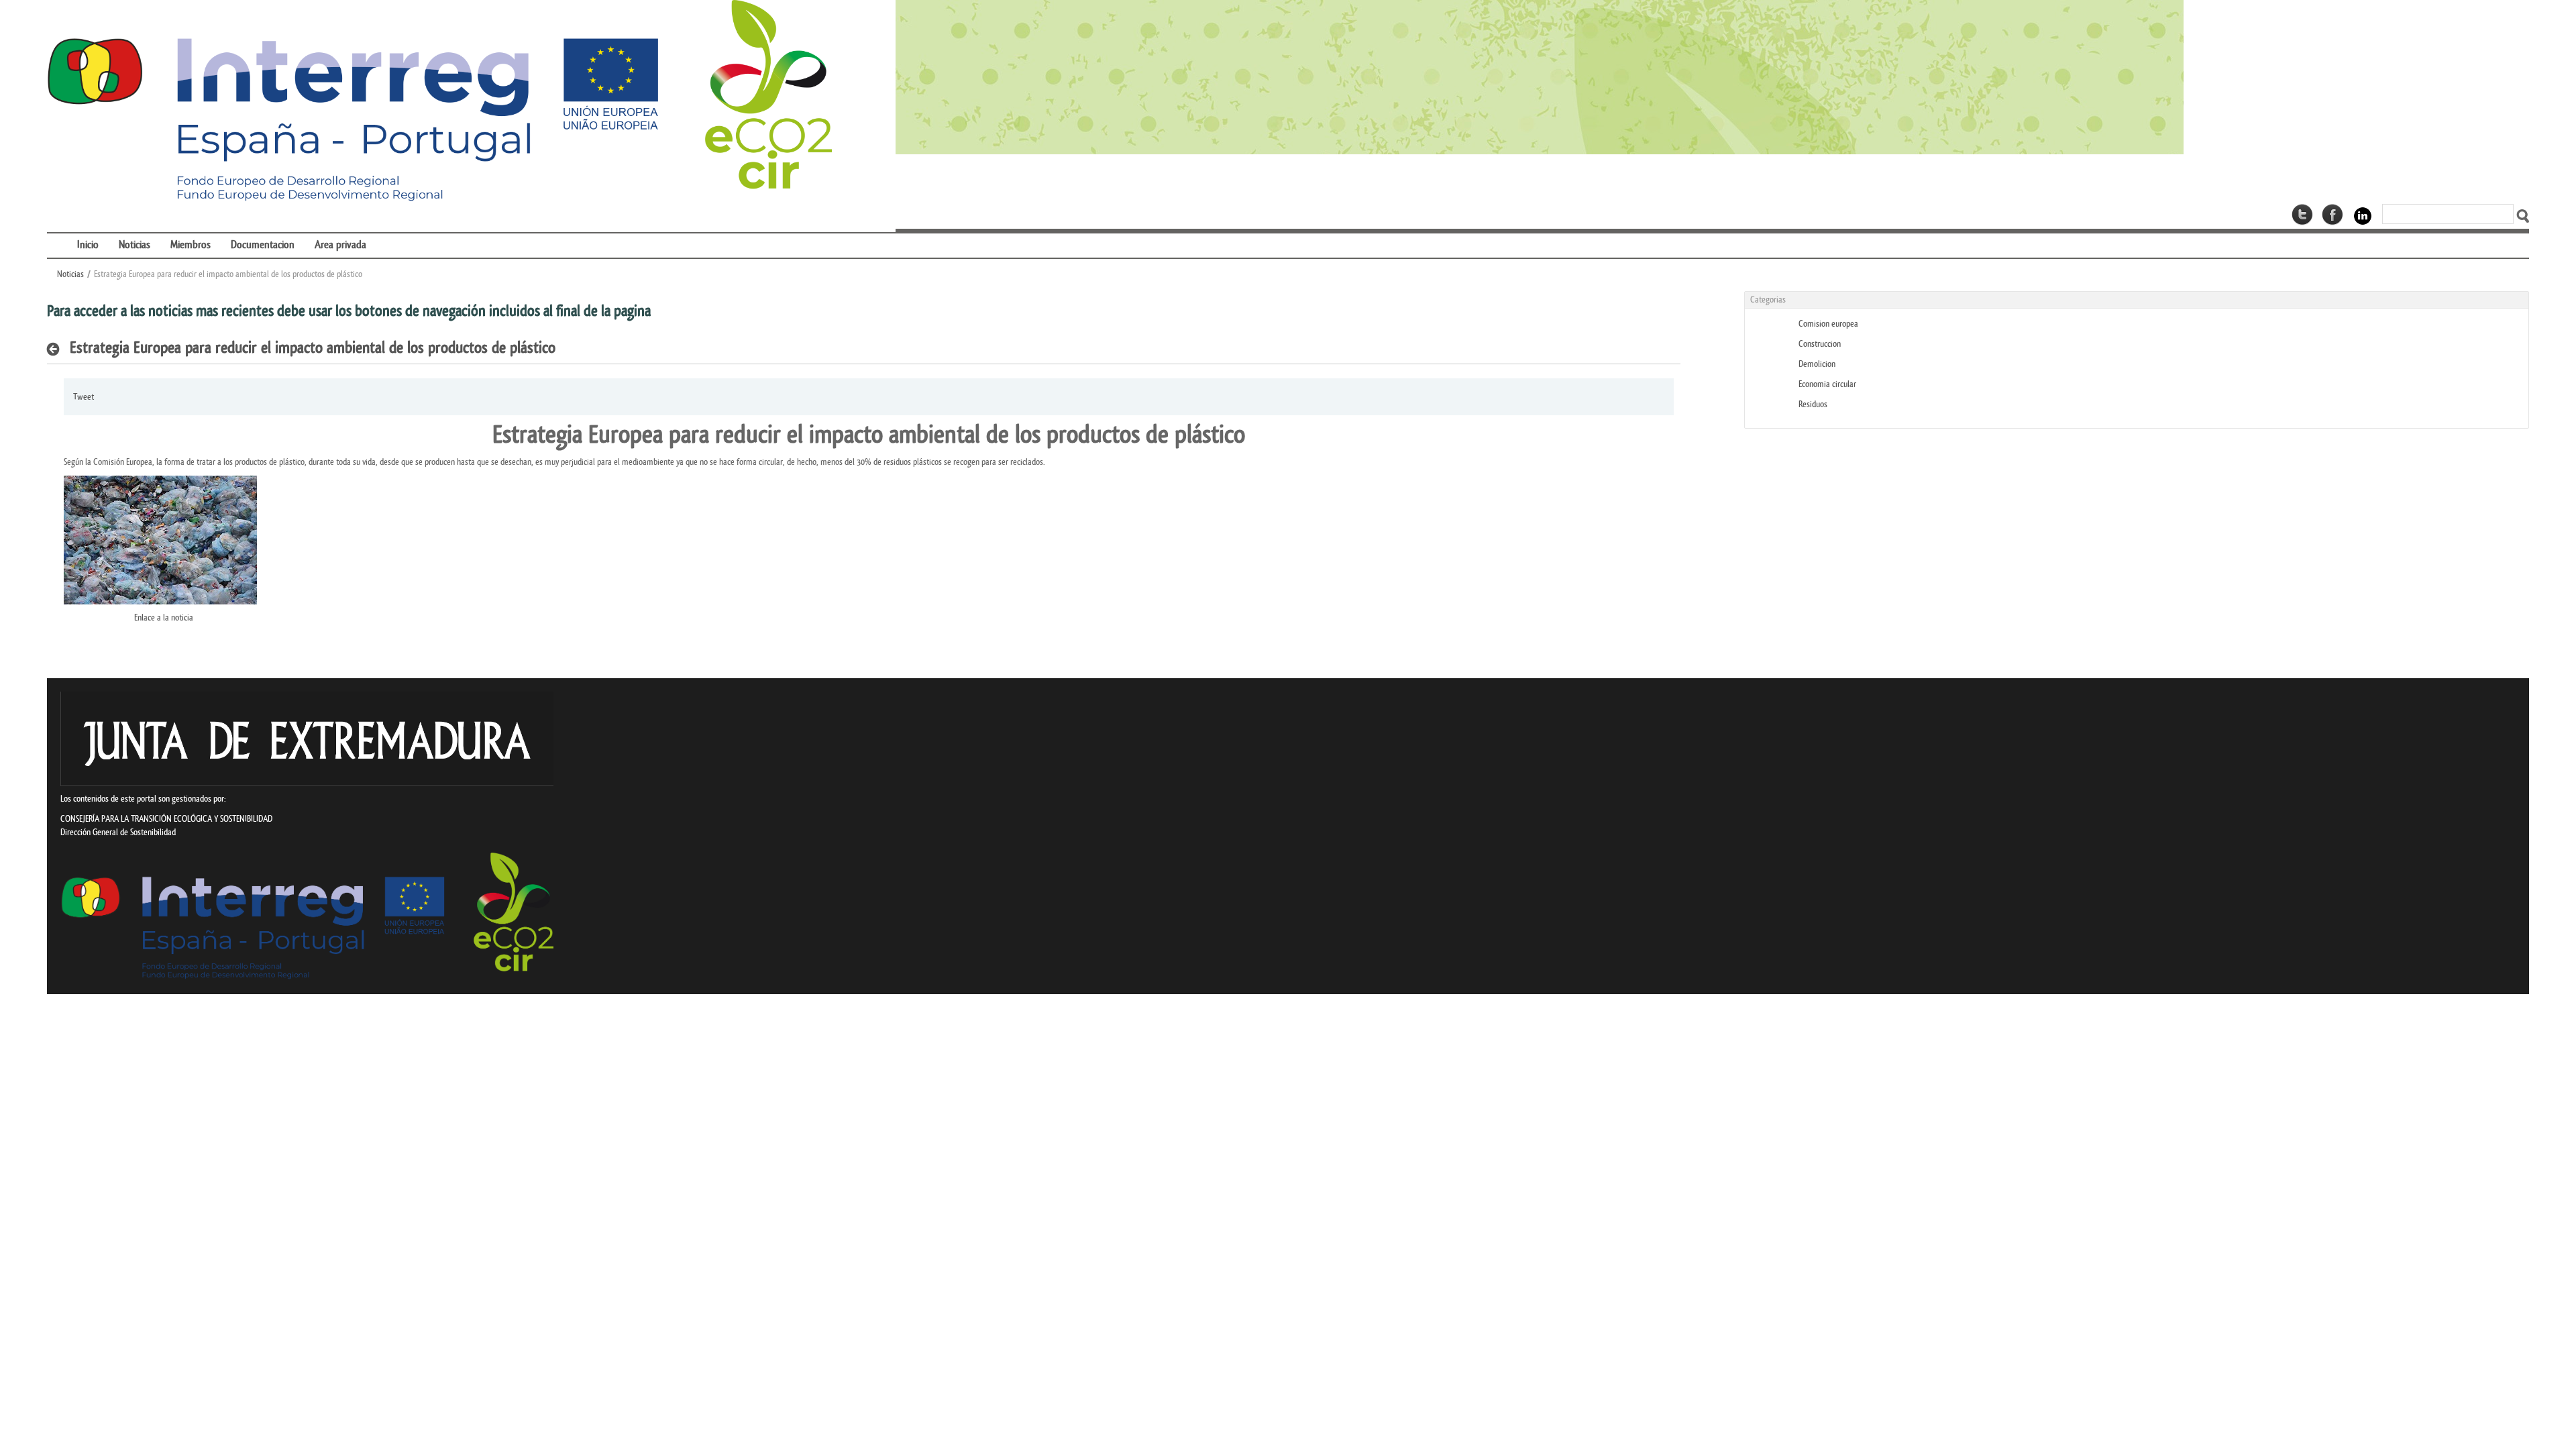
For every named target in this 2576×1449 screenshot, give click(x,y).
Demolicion (1817, 364)
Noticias (70, 274)
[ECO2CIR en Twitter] (2302, 215)
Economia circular (1827, 384)
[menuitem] (57, 236)
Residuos (1813, 404)
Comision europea (1828, 324)
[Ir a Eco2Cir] (1712, 77)
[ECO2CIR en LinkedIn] (2363, 216)
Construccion (1820, 344)
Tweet (84, 397)
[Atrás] (57, 349)
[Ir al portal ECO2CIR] (439, 102)
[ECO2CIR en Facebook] (2332, 215)
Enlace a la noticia (164, 618)
